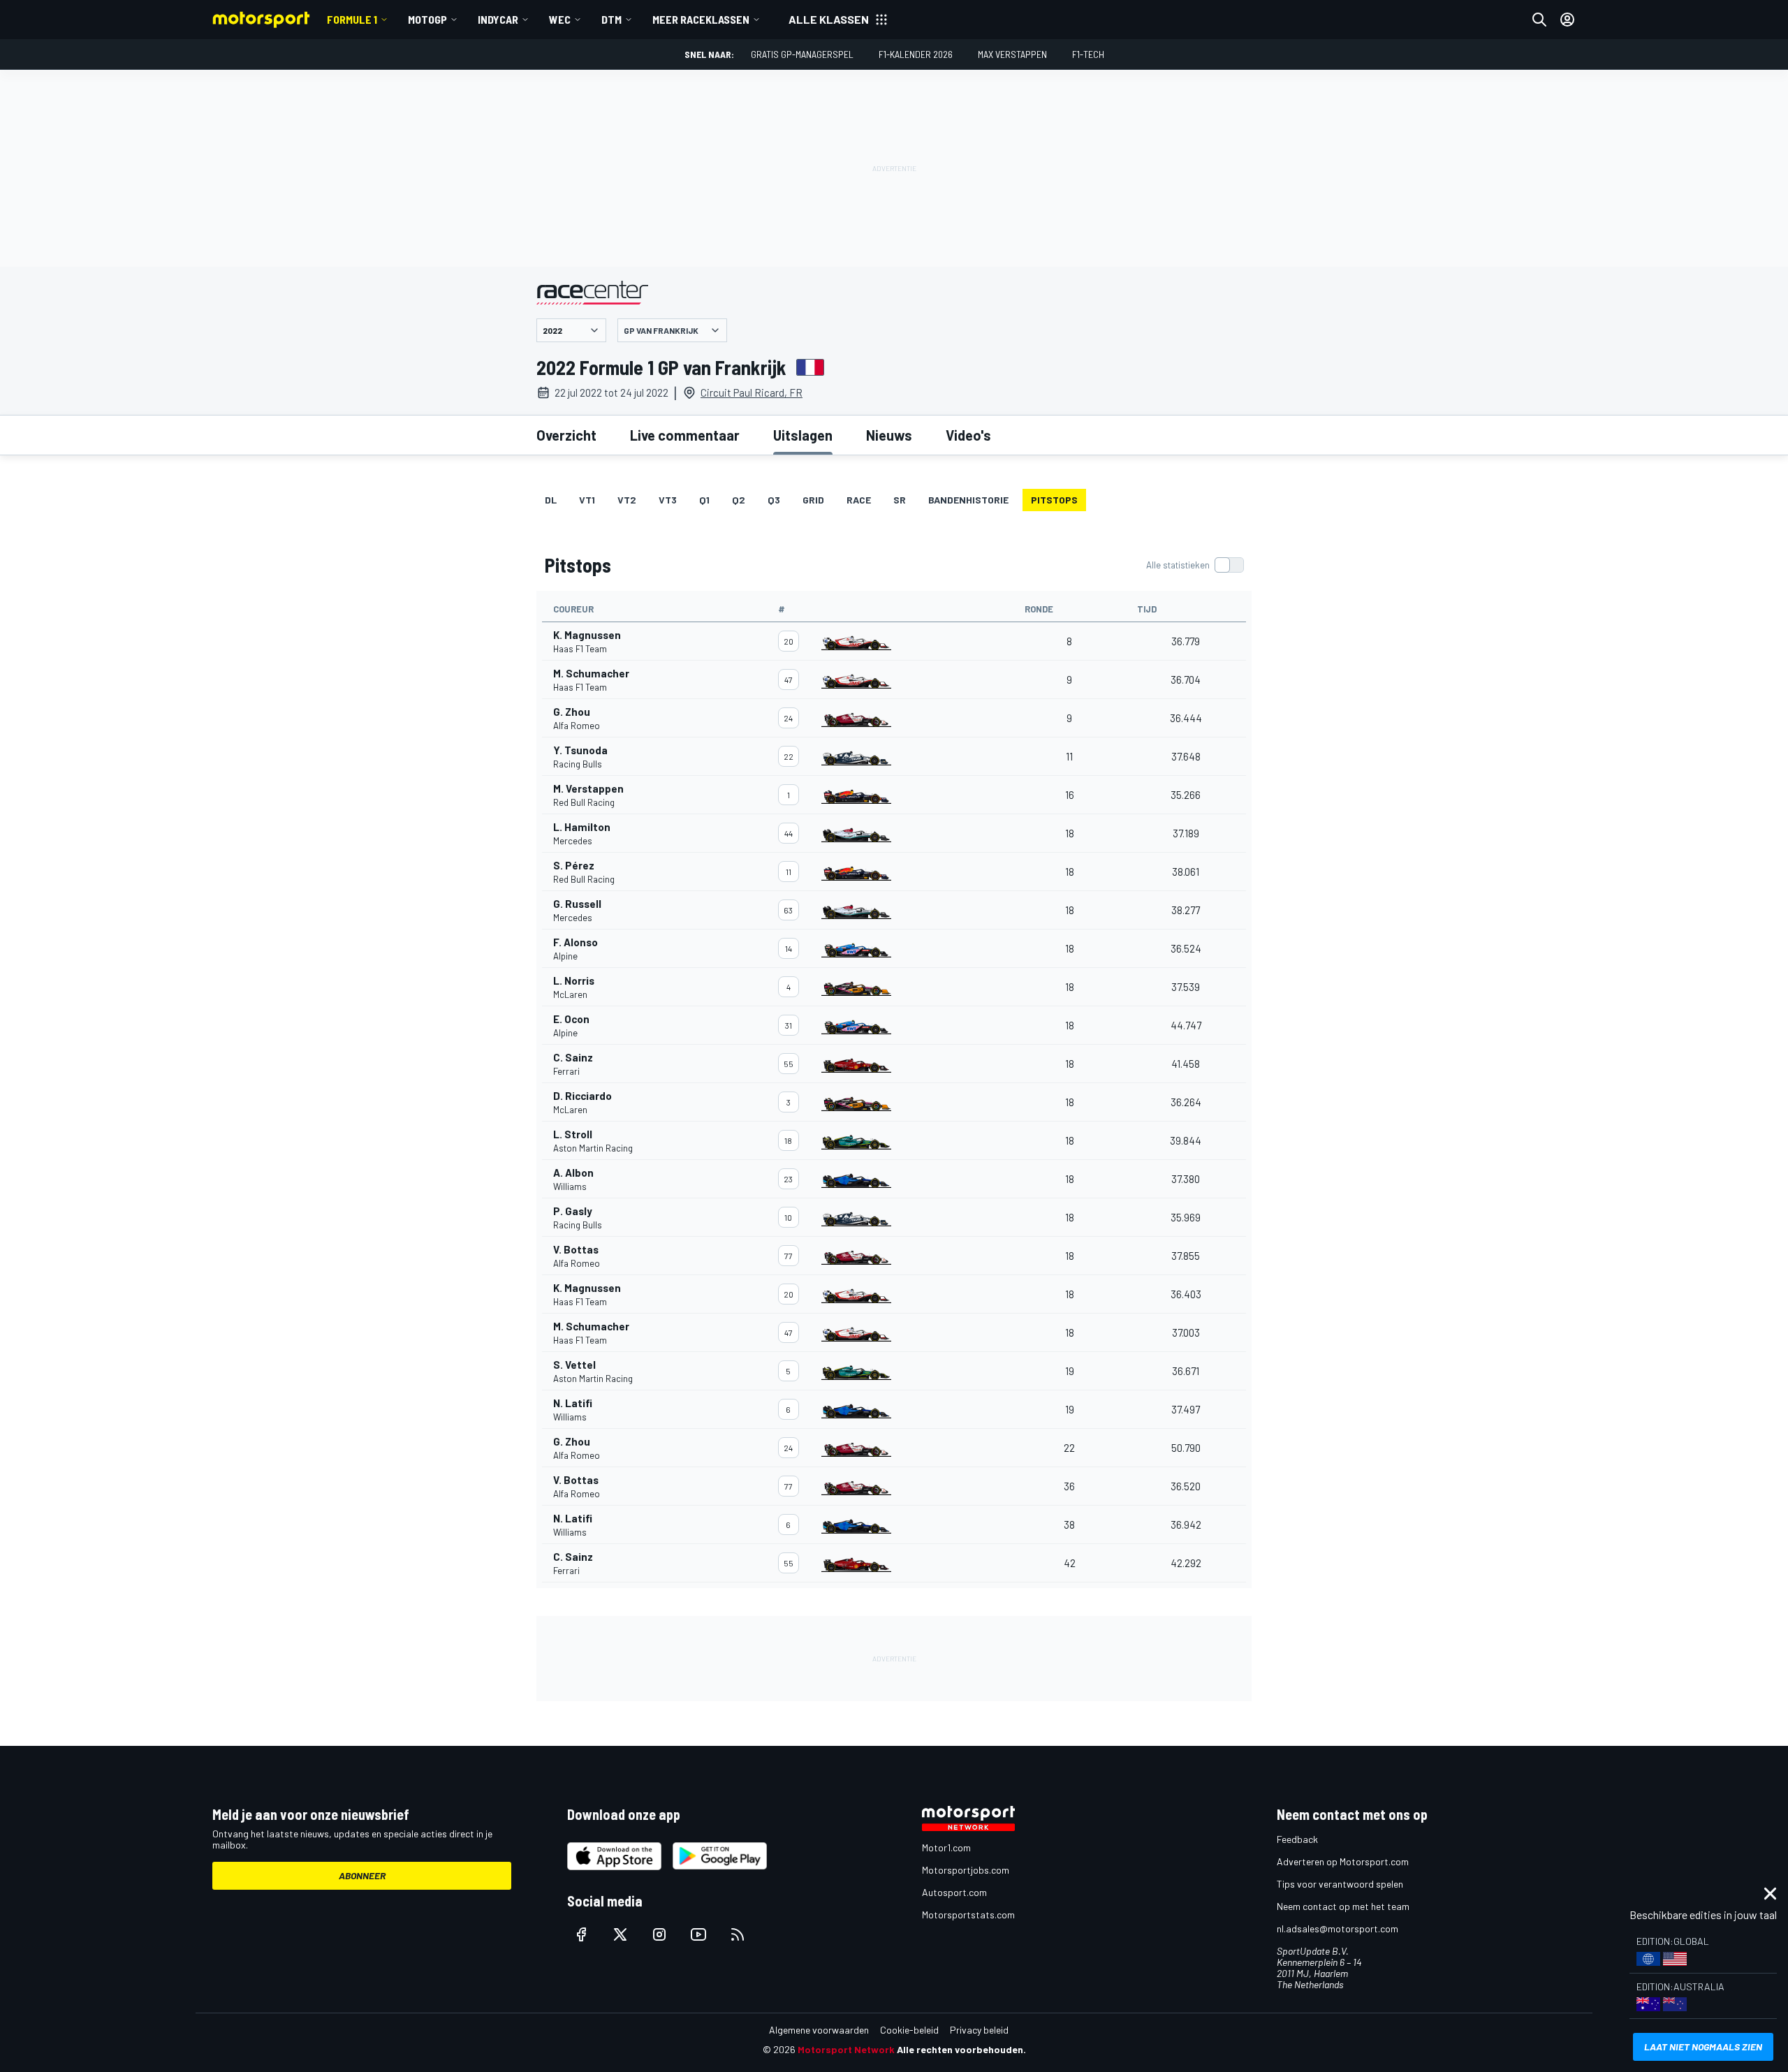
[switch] (1195, 565)
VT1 (587, 500)
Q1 (704, 500)
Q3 (774, 500)
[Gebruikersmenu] (1567, 20)
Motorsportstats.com (968, 1915)
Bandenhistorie (968, 500)
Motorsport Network (846, 2049)
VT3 (668, 500)
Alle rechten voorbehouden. (961, 2049)
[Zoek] (1539, 20)
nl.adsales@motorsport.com (1338, 1928)
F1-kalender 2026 (916, 54)
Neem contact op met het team (1343, 1906)
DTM (611, 19)
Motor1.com (946, 1847)
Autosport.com (954, 1892)
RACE (859, 500)
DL (551, 500)
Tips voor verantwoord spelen (1340, 1884)
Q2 (739, 500)
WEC (560, 19)
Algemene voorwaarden (819, 2030)
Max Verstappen (1012, 54)
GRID (813, 500)
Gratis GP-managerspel (802, 54)
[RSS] (738, 1934)
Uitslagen (803, 435)
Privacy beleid (979, 2030)
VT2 (627, 500)
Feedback (1297, 1839)
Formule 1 (352, 19)
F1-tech (1088, 54)
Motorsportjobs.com (966, 1870)
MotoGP (427, 19)
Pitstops (1054, 500)
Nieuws (889, 435)
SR (900, 500)
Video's (968, 435)
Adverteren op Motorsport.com (1343, 1861)
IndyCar (498, 19)
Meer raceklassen (701, 19)
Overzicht (566, 435)
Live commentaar (685, 435)
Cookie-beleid (909, 2030)
